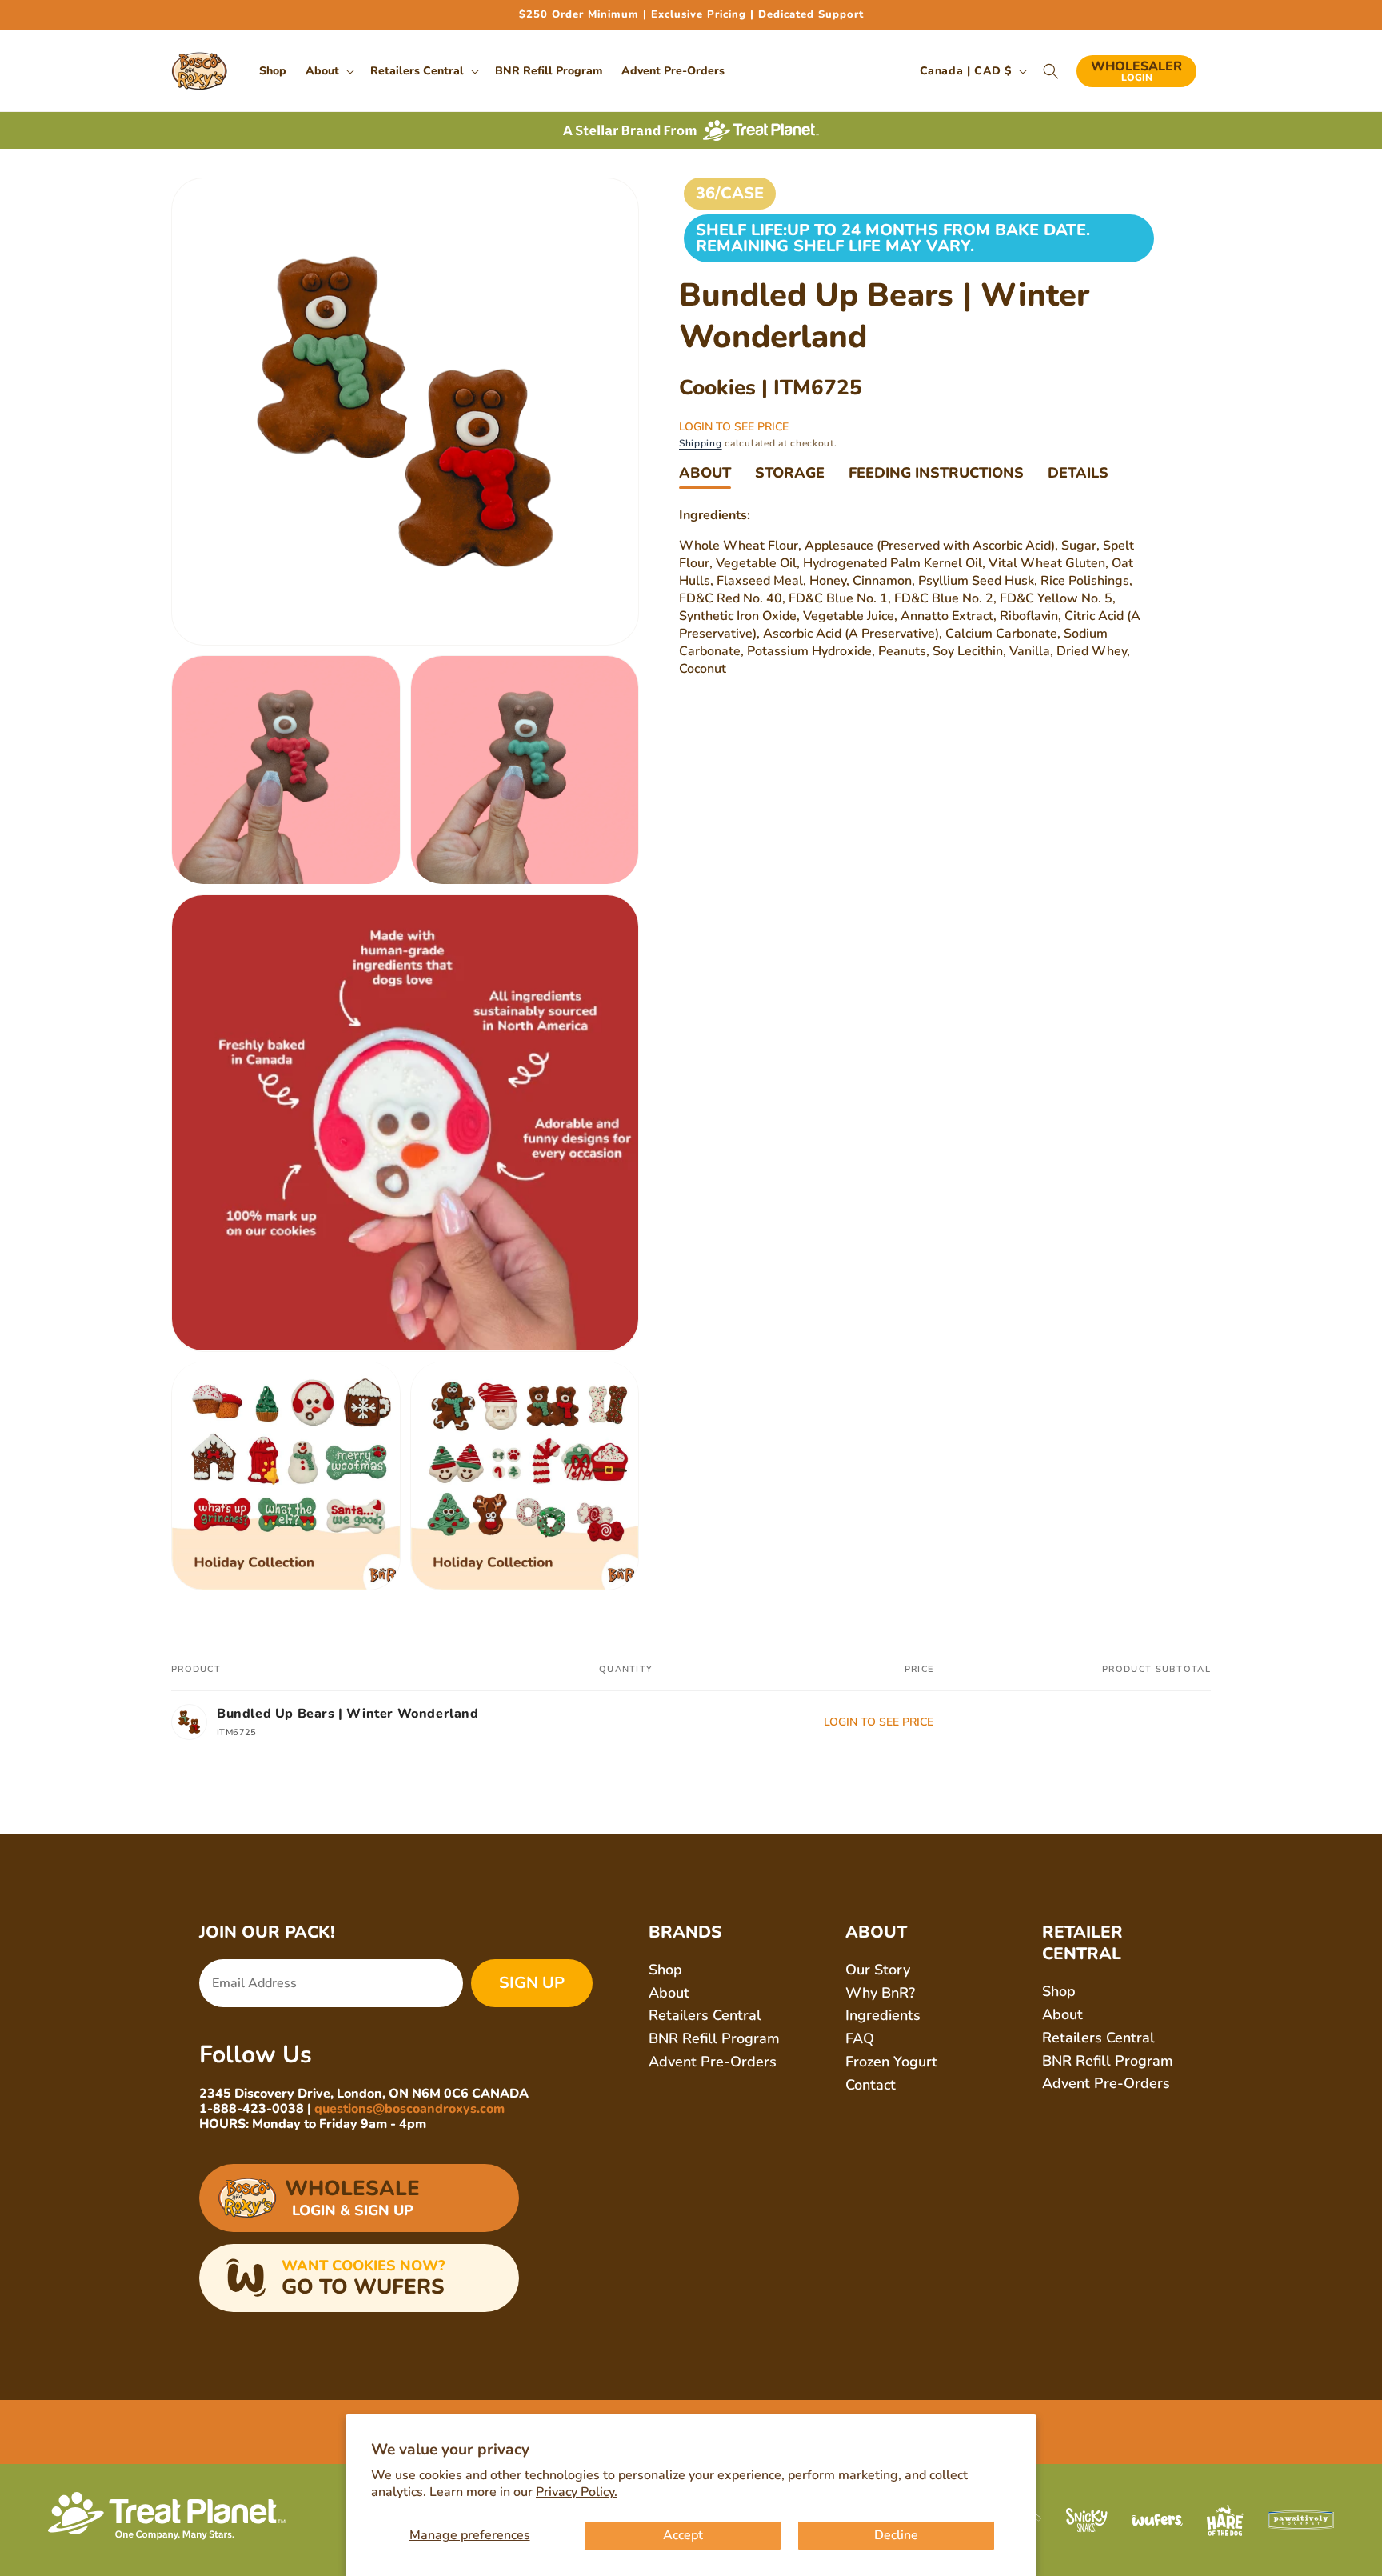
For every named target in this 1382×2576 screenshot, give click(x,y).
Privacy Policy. (577, 2492)
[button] (328, 71)
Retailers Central (705, 2015)
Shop (665, 1970)
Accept (683, 2535)
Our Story (878, 1970)
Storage (790, 473)
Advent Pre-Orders (713, 2062)
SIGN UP (532, 1983)
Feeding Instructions (936, 473)
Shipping (701, 443)
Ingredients (883, 2015)
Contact (871, 2085)
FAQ (860, 2038)
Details (1078, 473)
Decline (896, 2535)
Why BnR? (880, 1993)
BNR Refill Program (714, 2038)
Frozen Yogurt (891, 2062)
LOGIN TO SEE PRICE (734, 427)
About (705, 473)
